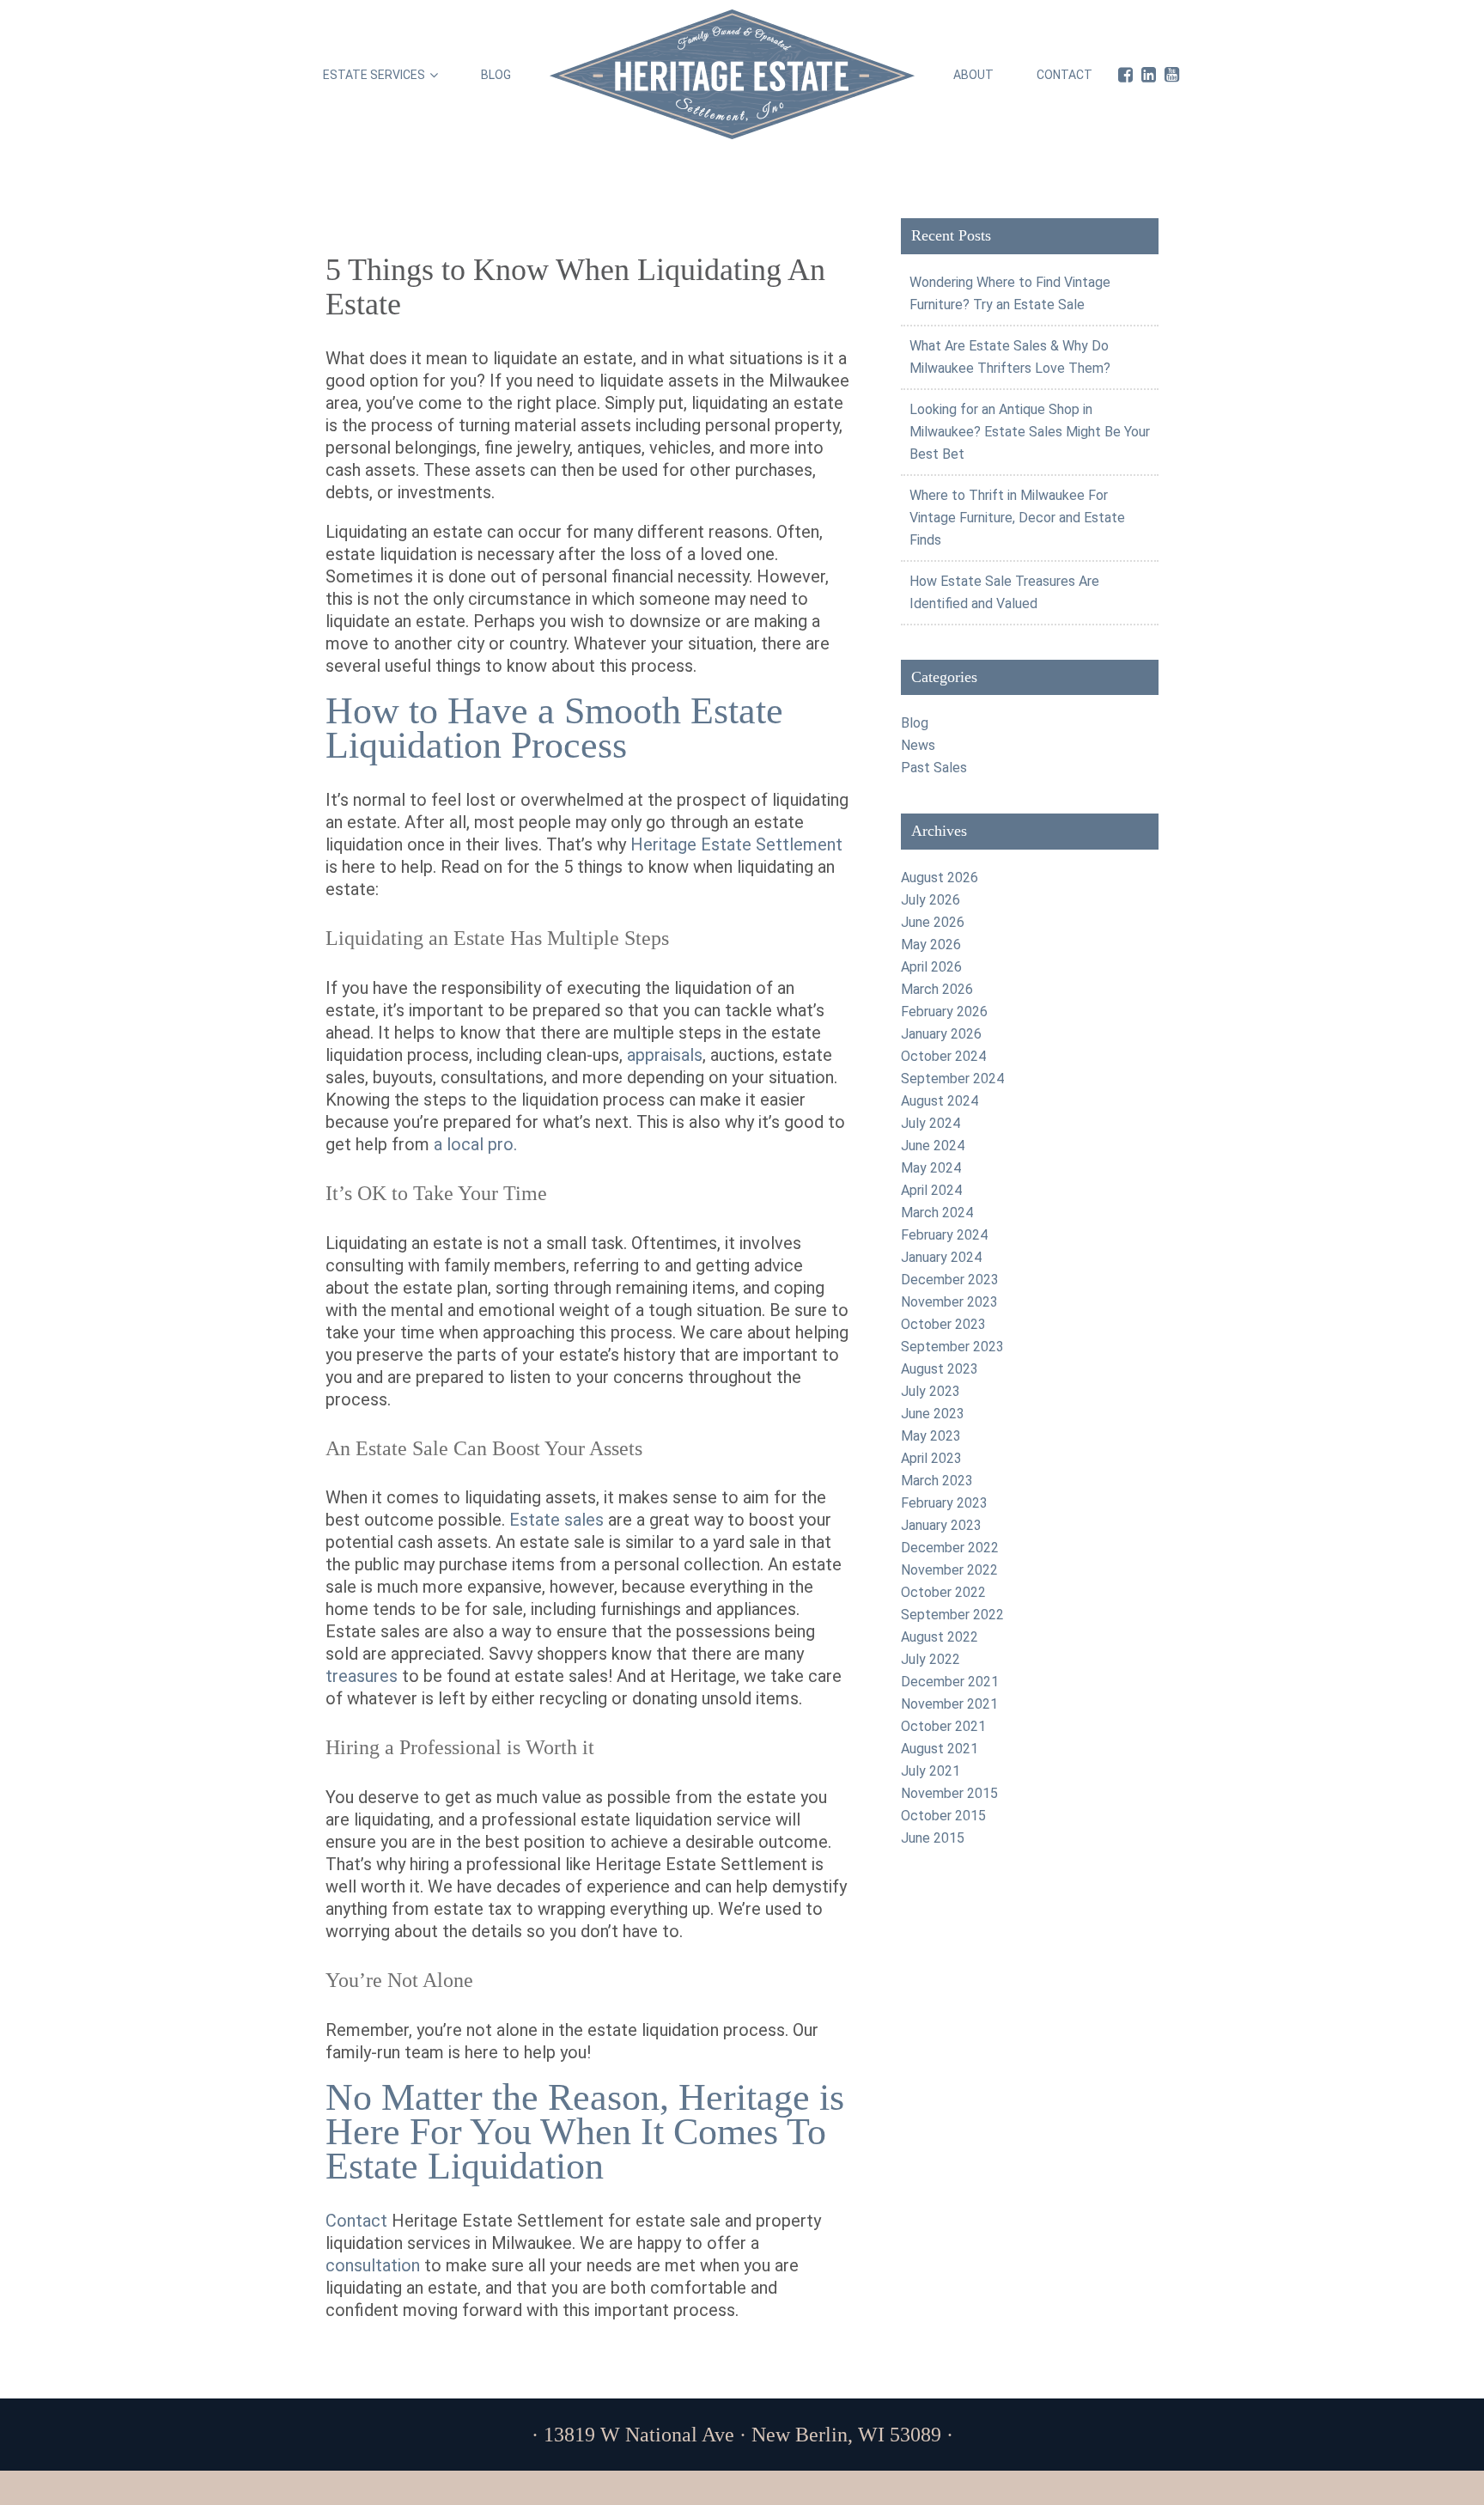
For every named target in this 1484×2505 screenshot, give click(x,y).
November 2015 (949, 1793)
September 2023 (952, 1347)
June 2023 (933, 1414)
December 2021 (950, 1682)
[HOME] (732, 74)
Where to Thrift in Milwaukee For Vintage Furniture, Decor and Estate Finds (1017, 518)
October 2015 (943, 1816)
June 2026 (933, 922)
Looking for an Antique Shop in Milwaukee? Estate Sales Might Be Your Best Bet (1030, 432)
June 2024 (933, 1146)
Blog (915, 723)
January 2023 (941, 1525)
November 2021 (949, 1704)
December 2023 (950, 1280)
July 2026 (931, 900)
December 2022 (950, 1548)
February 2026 (944, 1012)
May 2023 (931, 1436)
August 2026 (940, 878)
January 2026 (941, 1034)
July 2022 (931, 1659)
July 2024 (931, 1123)
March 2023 (937, 1481)
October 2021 (943, 1726)
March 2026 (937, 989)
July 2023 (931, 1391)
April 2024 (931, 1190)
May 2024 (931, 1168)
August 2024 (940, 1101)
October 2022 (943, 1592)
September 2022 (952, 1615)
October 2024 (943, 1056)
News (918, 745)
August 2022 (940, 1637)
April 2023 (931, 1458)
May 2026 (931, 945)
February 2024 (944, 1235)
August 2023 (940, 1369)
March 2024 (937, 1213)
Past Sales (934, 768)
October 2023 (943, 1324)
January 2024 (941, 1257)
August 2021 (940, 1749)
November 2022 (949, 1570)
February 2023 (944, 1503)
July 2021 (931, 1771)
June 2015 (933, 1838)
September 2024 (952, 1079)
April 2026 (931, 967)
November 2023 (949, 1302)
